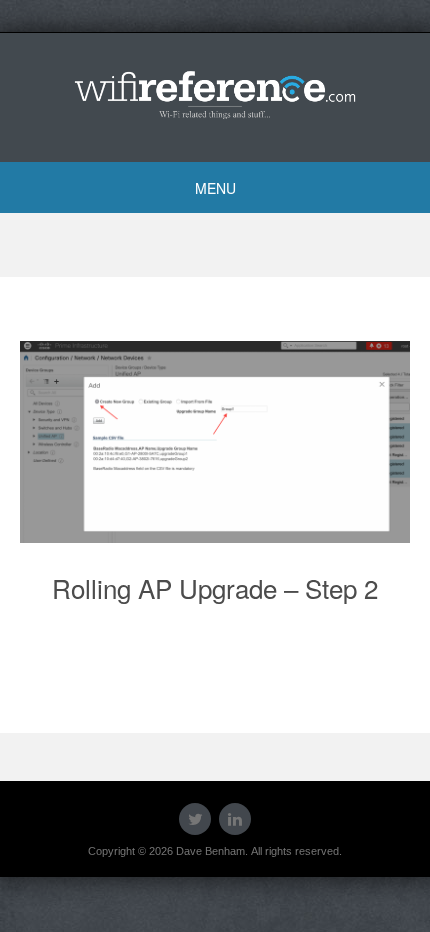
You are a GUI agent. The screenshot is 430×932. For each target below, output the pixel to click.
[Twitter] (195, 819)
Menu (215, 188)
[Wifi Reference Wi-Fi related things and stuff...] (215, 94)
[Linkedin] (235, 819)
